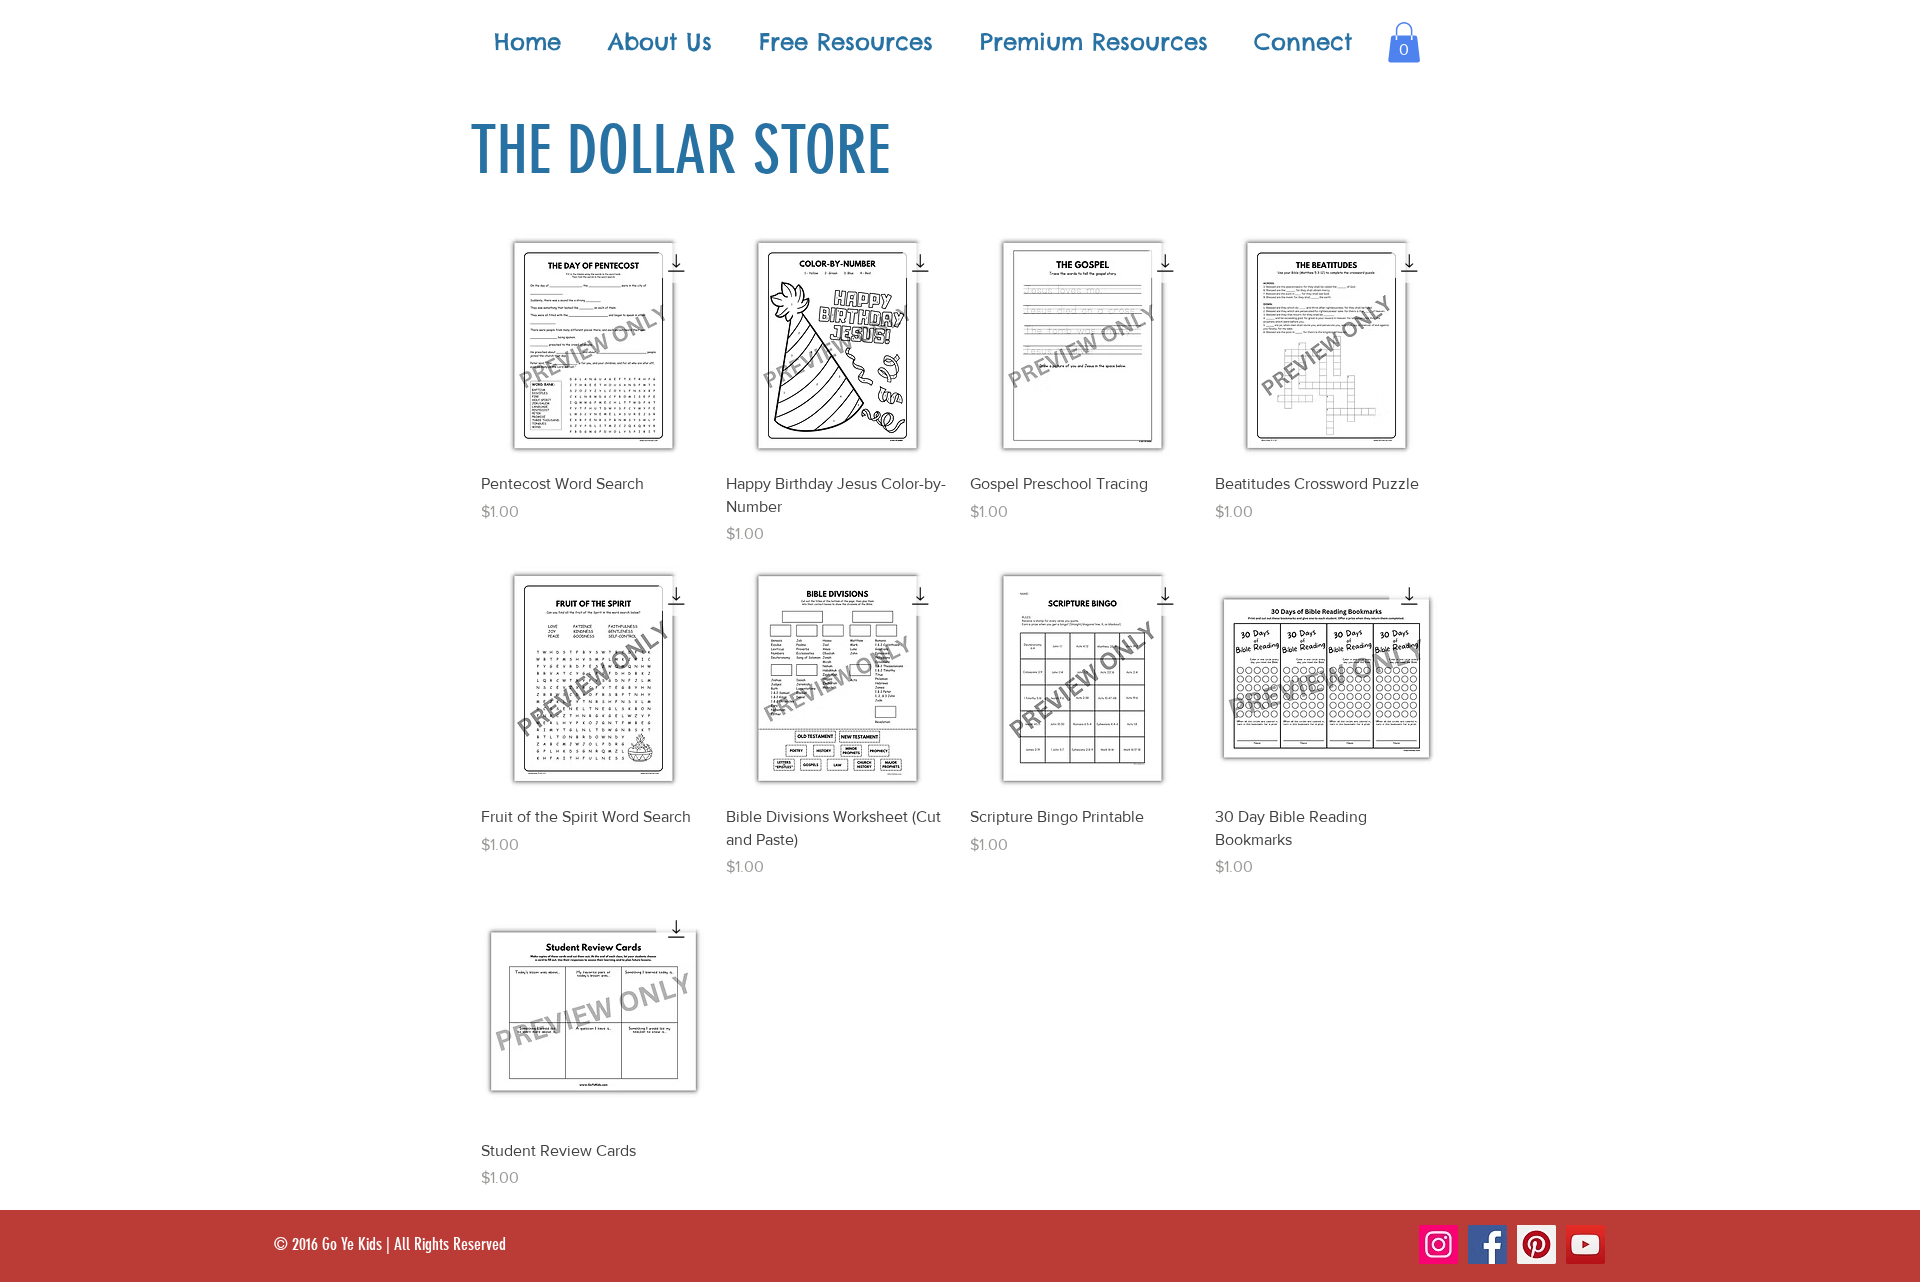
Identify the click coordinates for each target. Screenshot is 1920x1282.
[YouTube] (1585, 1244)
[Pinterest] (1536, 1244)
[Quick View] (593, 345)
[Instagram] (1438, 1244)
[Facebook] (1487, 1244)
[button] (1404, 42)
